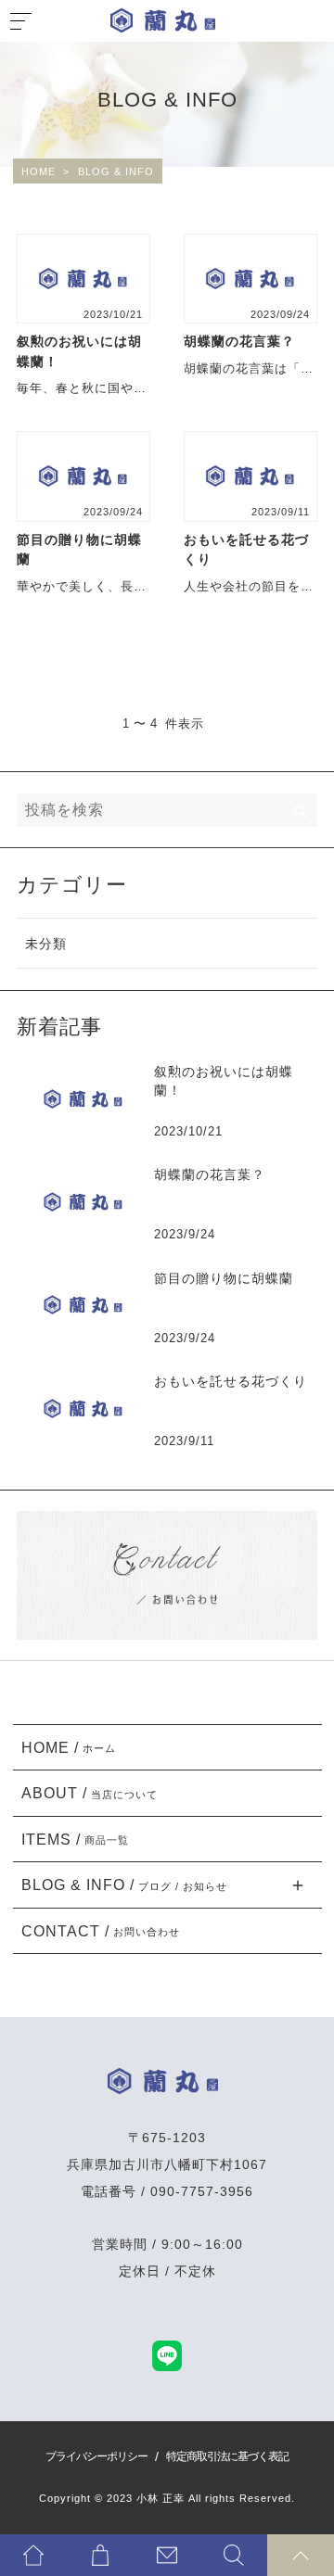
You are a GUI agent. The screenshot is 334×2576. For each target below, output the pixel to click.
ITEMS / (76, 1839)
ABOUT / (90, 1793)
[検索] (301, 810)
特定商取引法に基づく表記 (227, 2456)
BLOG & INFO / (125, 1884)
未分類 (46, 944)
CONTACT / (101, 1931)
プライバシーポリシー (96, 2456)
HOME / (69, 1747)
